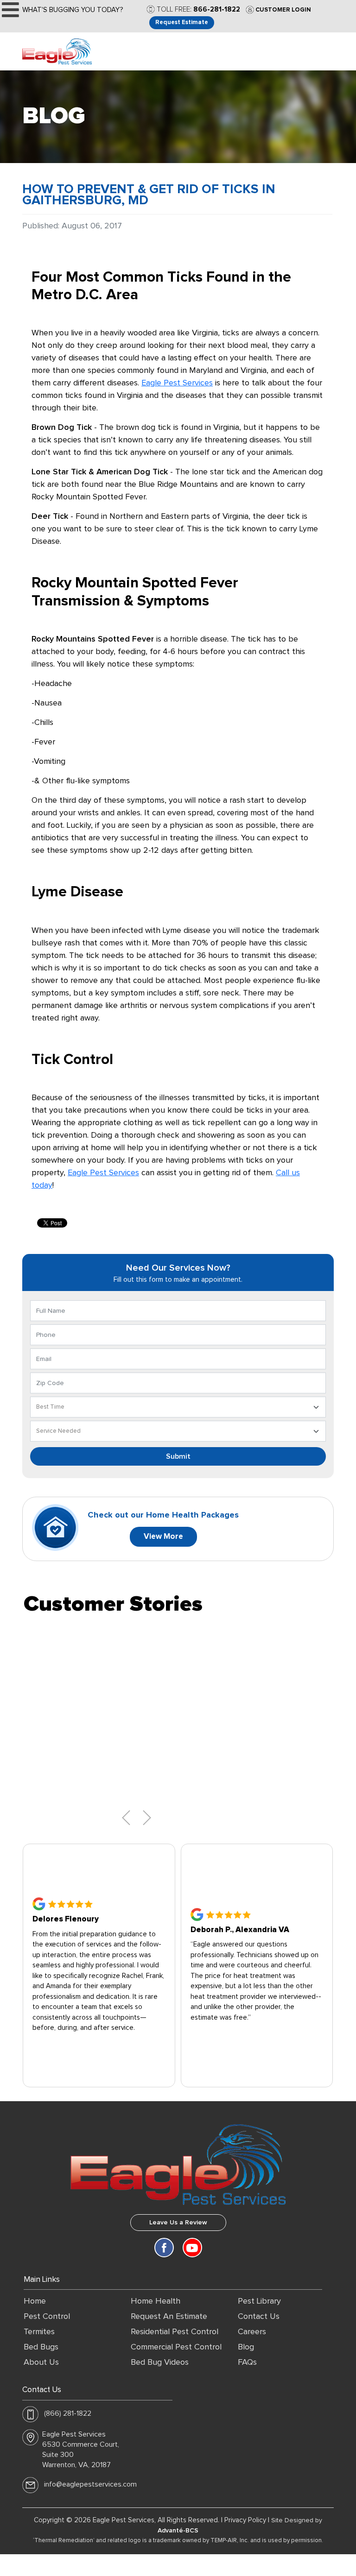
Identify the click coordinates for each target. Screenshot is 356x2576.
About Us (41, 2362)
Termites (39, 2332)
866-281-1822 (217, 9)
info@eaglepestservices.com (90, 2484)
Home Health (156, 2301)
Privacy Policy (245, 2520)
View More (163, 1537)
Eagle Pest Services (177, 383)
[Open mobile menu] (10, 10)
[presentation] (126, 1818)
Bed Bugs (41, 2347)
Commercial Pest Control (176, 2347)
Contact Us (259, 2317)
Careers (252, 2332)
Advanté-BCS (178, 2531)
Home (35, 2301)
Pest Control (47, 2317)
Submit (178, 1456)
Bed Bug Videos (160, 2362)
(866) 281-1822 (68, 2413)
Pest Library (259, 2301)
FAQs (247, 2362)
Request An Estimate (169, 2317)
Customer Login (283, 10)
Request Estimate (182, 22)
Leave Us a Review (178, 2223)
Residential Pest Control (175, 2332)
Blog (246, 2347)
